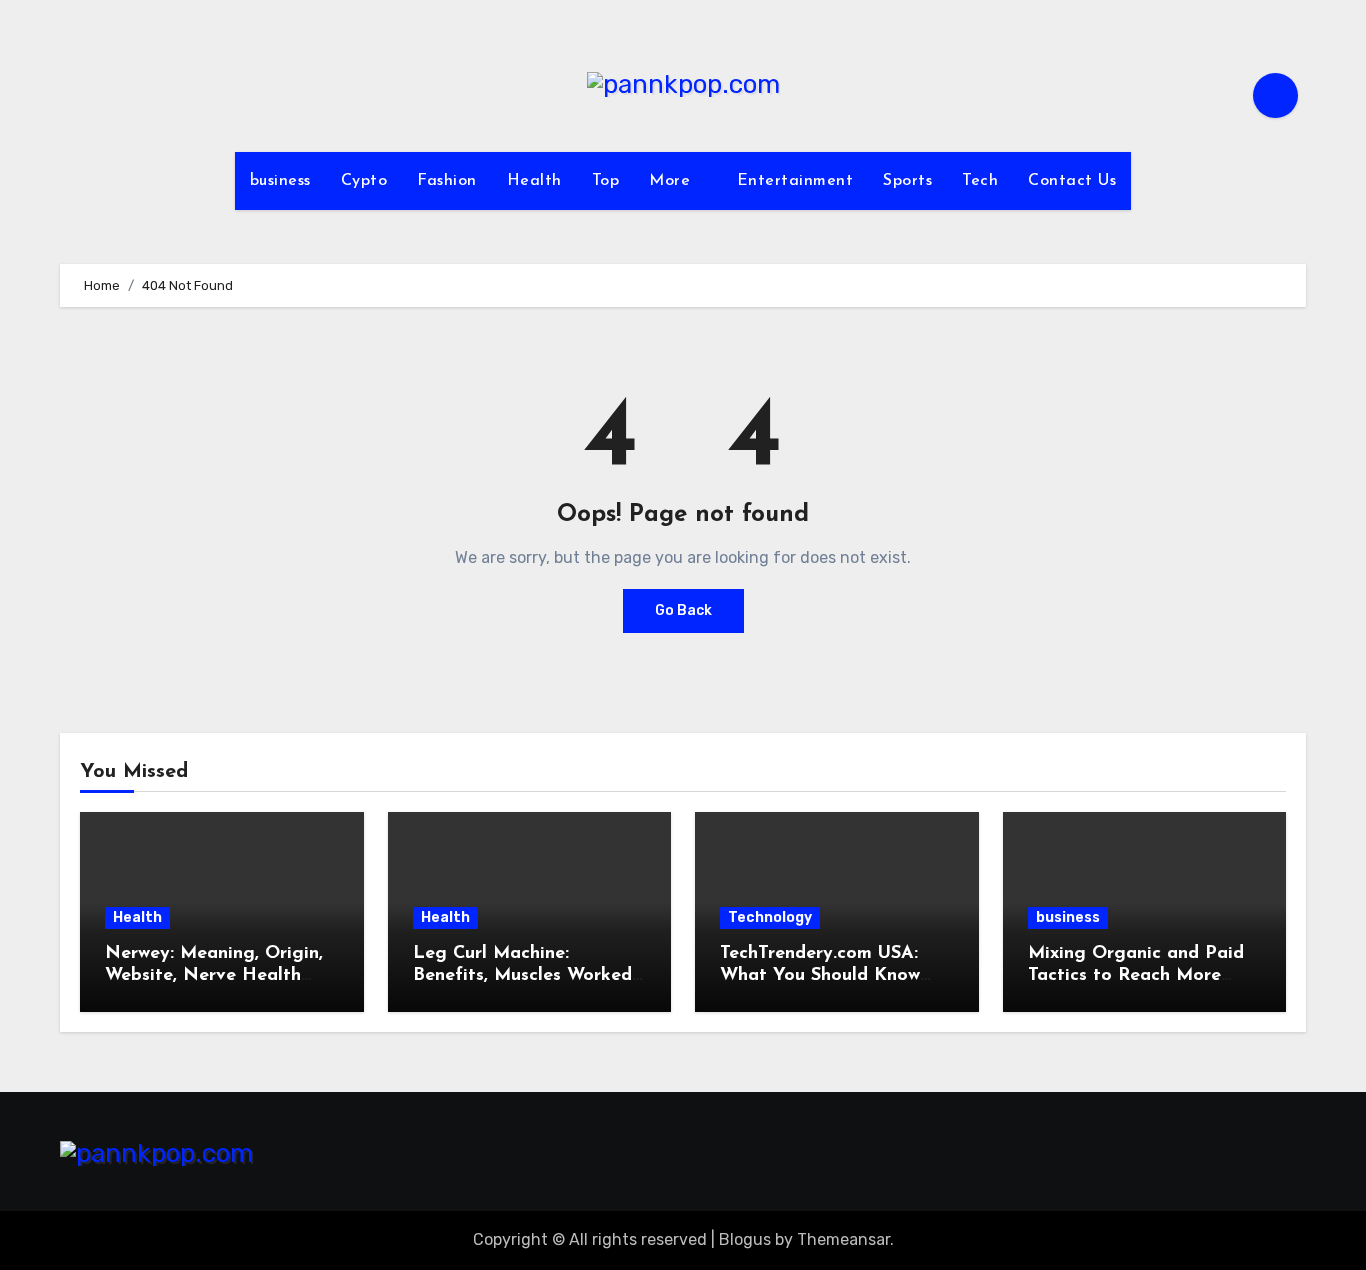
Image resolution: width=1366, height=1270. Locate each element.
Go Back (683, 610)
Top (606, 181)
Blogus (745, 1239)
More (672, 181)
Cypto (364, 181)
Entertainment (795, 181)
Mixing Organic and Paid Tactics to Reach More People (1136, 975)
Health (534, 181)
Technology (770, 917)
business (280, 181)
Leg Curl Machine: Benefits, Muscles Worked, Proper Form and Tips (524, 975)
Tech (980, 181)
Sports (907, 181)
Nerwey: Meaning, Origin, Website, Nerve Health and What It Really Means (218, 975)
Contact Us (1072, 181)
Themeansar (843, 1239)
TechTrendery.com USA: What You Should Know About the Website (820, 975)
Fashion (447, 181)
